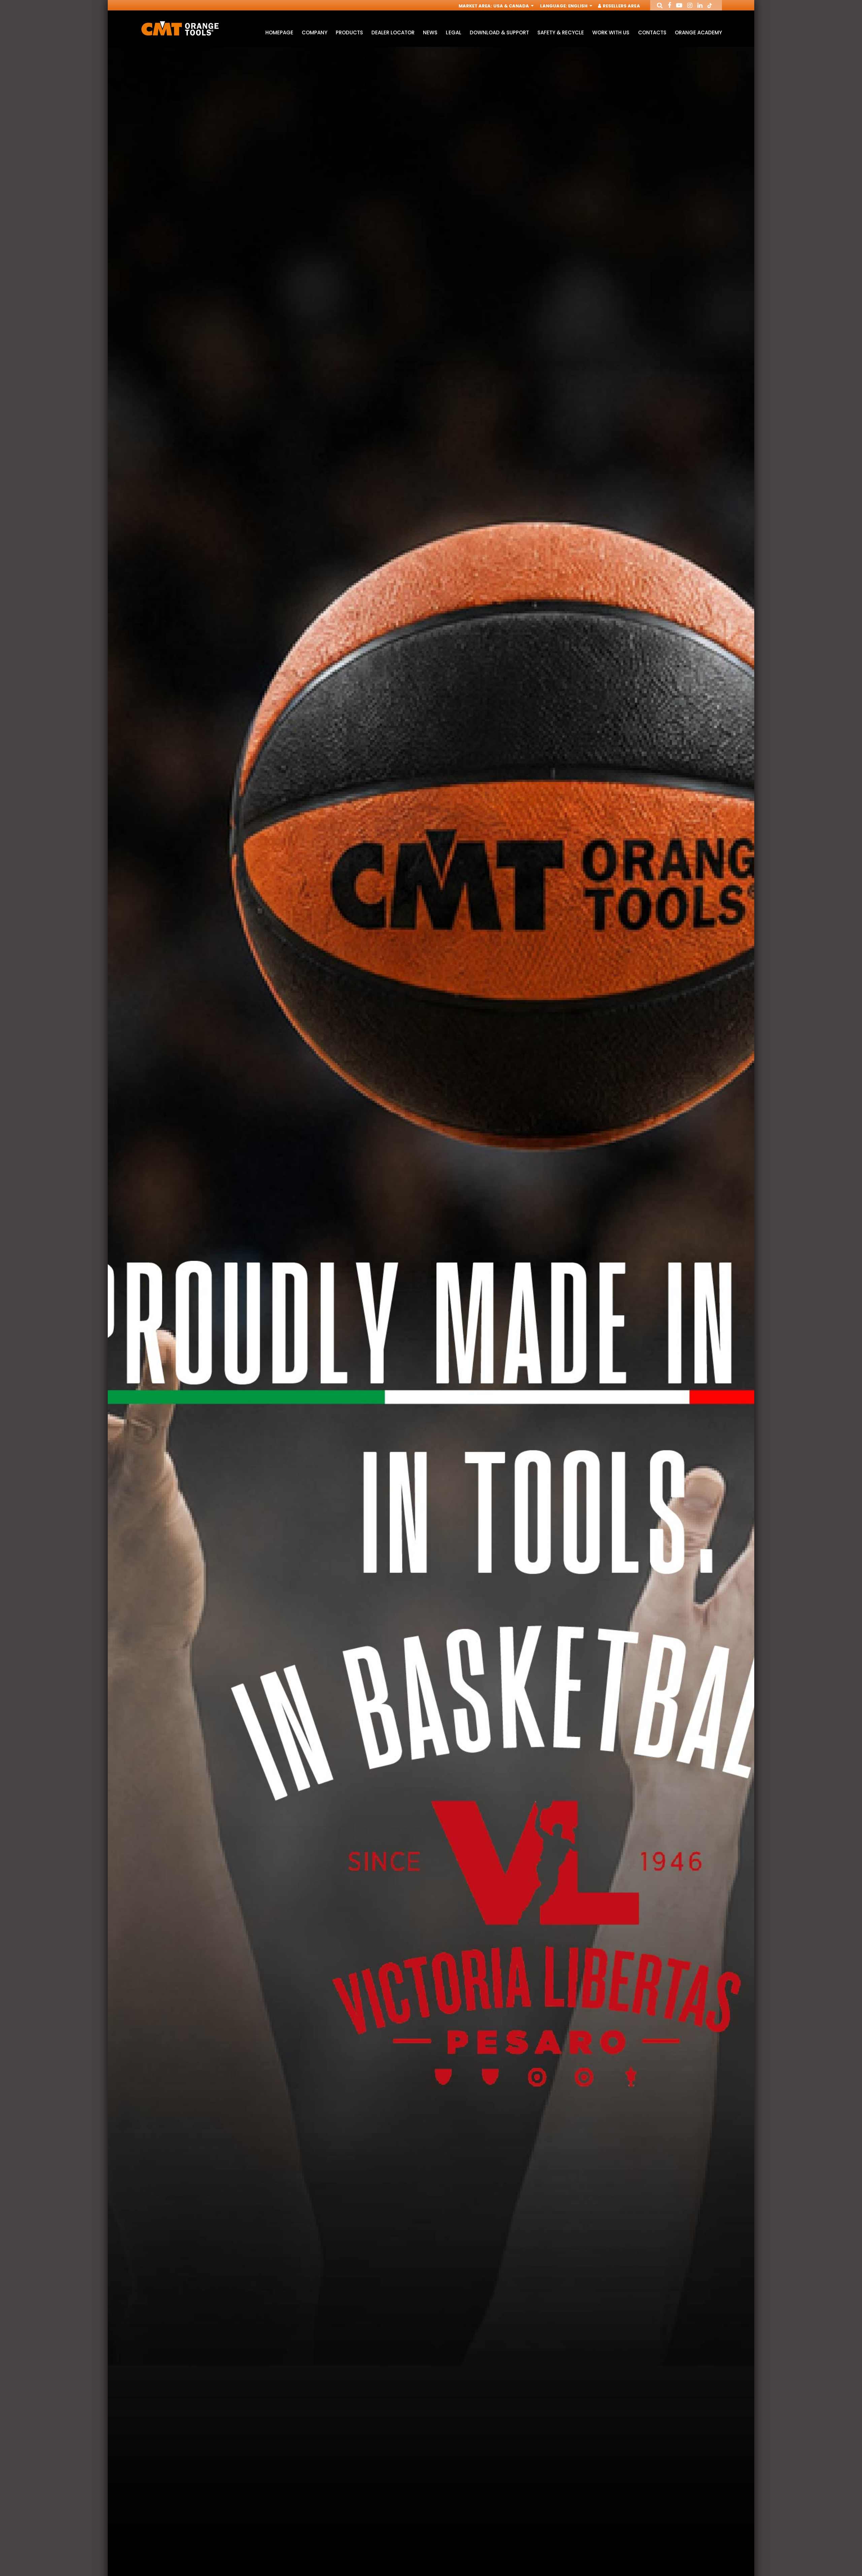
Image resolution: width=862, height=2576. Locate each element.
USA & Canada (512, 6)
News (430, 32)
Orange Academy (698, 32)
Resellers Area (621, 6)
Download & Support (499, 32)
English (578, 6)
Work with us (611, 32)
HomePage (279, 32)
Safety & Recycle (561, 32)
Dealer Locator (393, 32)
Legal (453, 32)
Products (349, 32)
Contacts (652, 32)
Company (314, 32)
